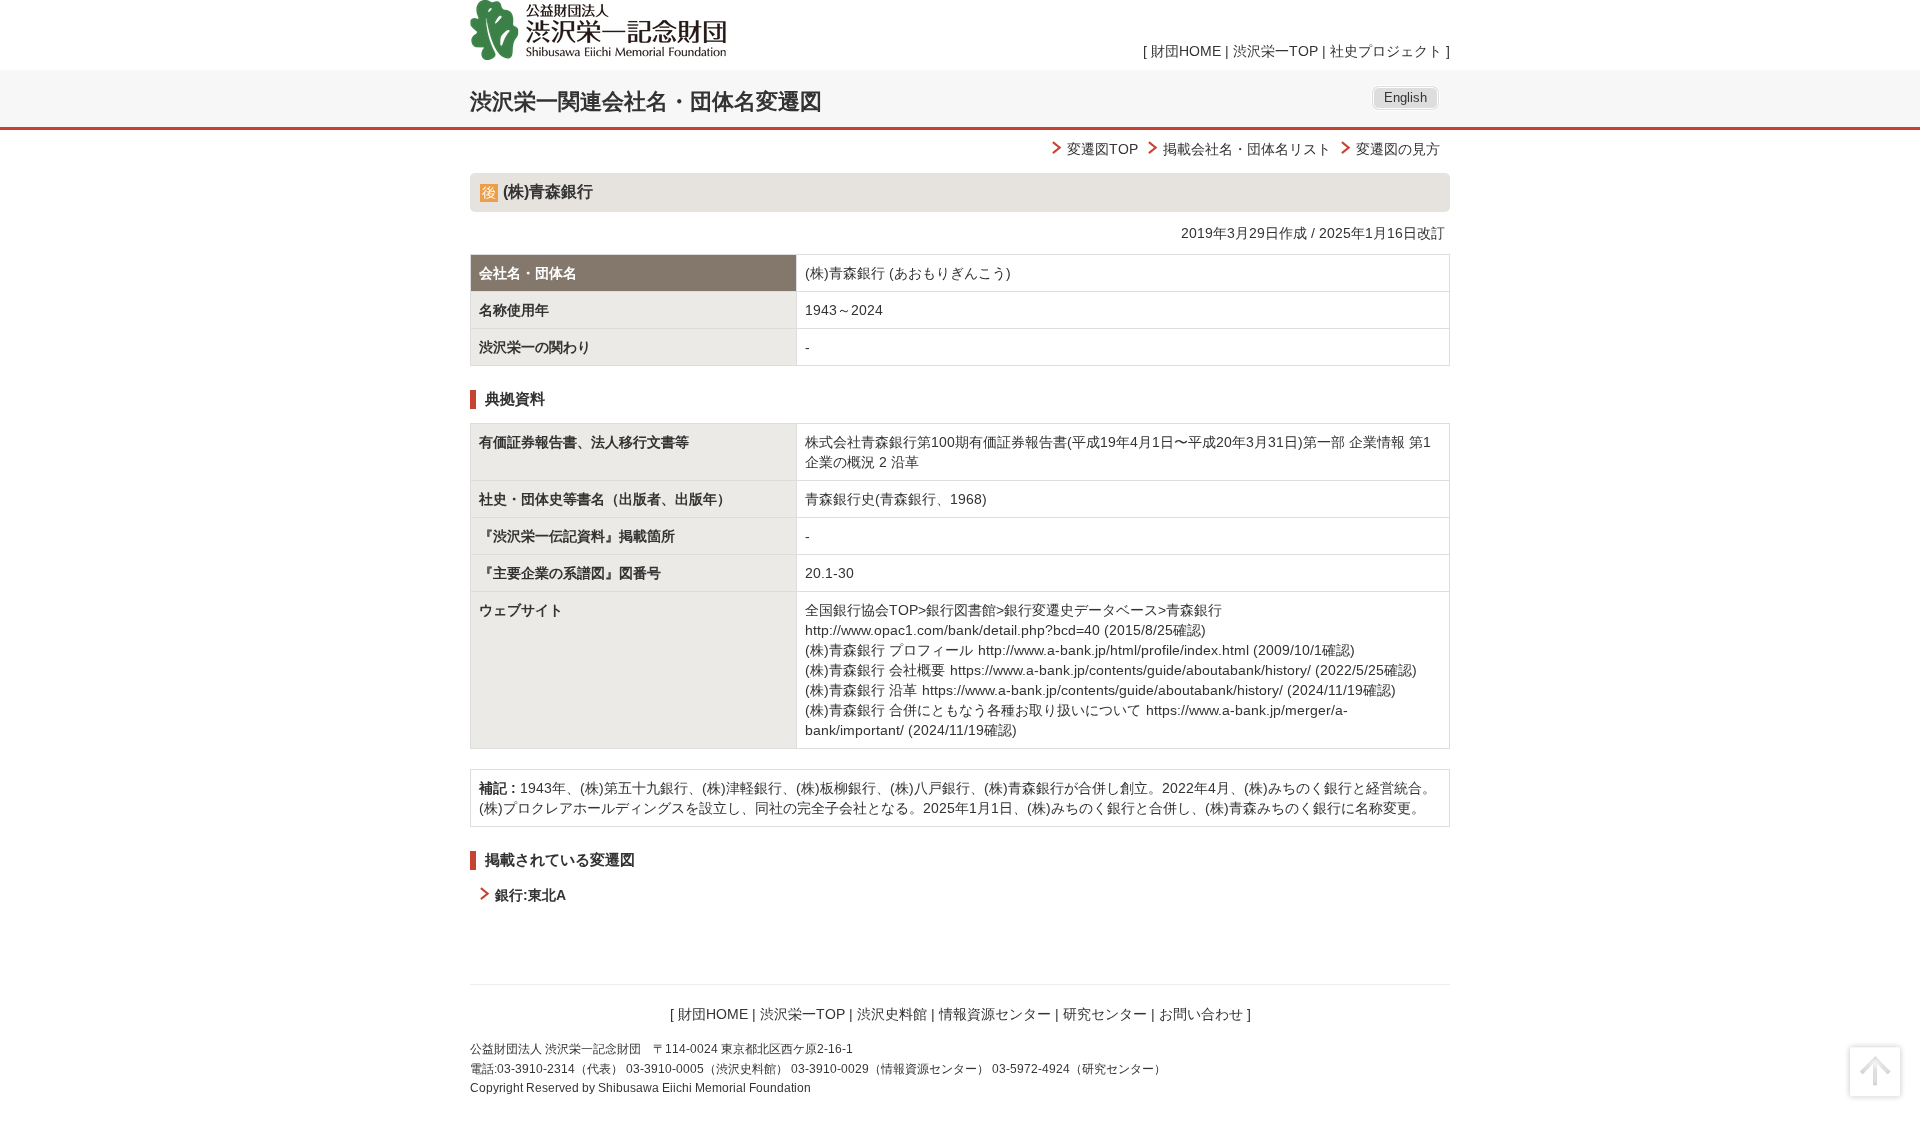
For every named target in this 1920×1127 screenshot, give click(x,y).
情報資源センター (995, 1014)
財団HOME (1186, 51)
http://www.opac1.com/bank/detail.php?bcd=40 (952, 630)
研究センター (1105, 1014)
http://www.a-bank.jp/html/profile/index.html (1113, 650)
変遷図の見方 (1398, 149)
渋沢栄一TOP (1275, 51)
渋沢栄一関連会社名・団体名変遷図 (646, 101)
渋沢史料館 (892, 1014)
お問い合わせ (1201, 1014)
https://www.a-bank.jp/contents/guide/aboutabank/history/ (1130, 670)
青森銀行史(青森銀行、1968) (896, 499)
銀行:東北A (530, 895)
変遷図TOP (1102, 149)
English (1405, 98)
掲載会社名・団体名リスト (1247, 149)
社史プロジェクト (1386, 51)
